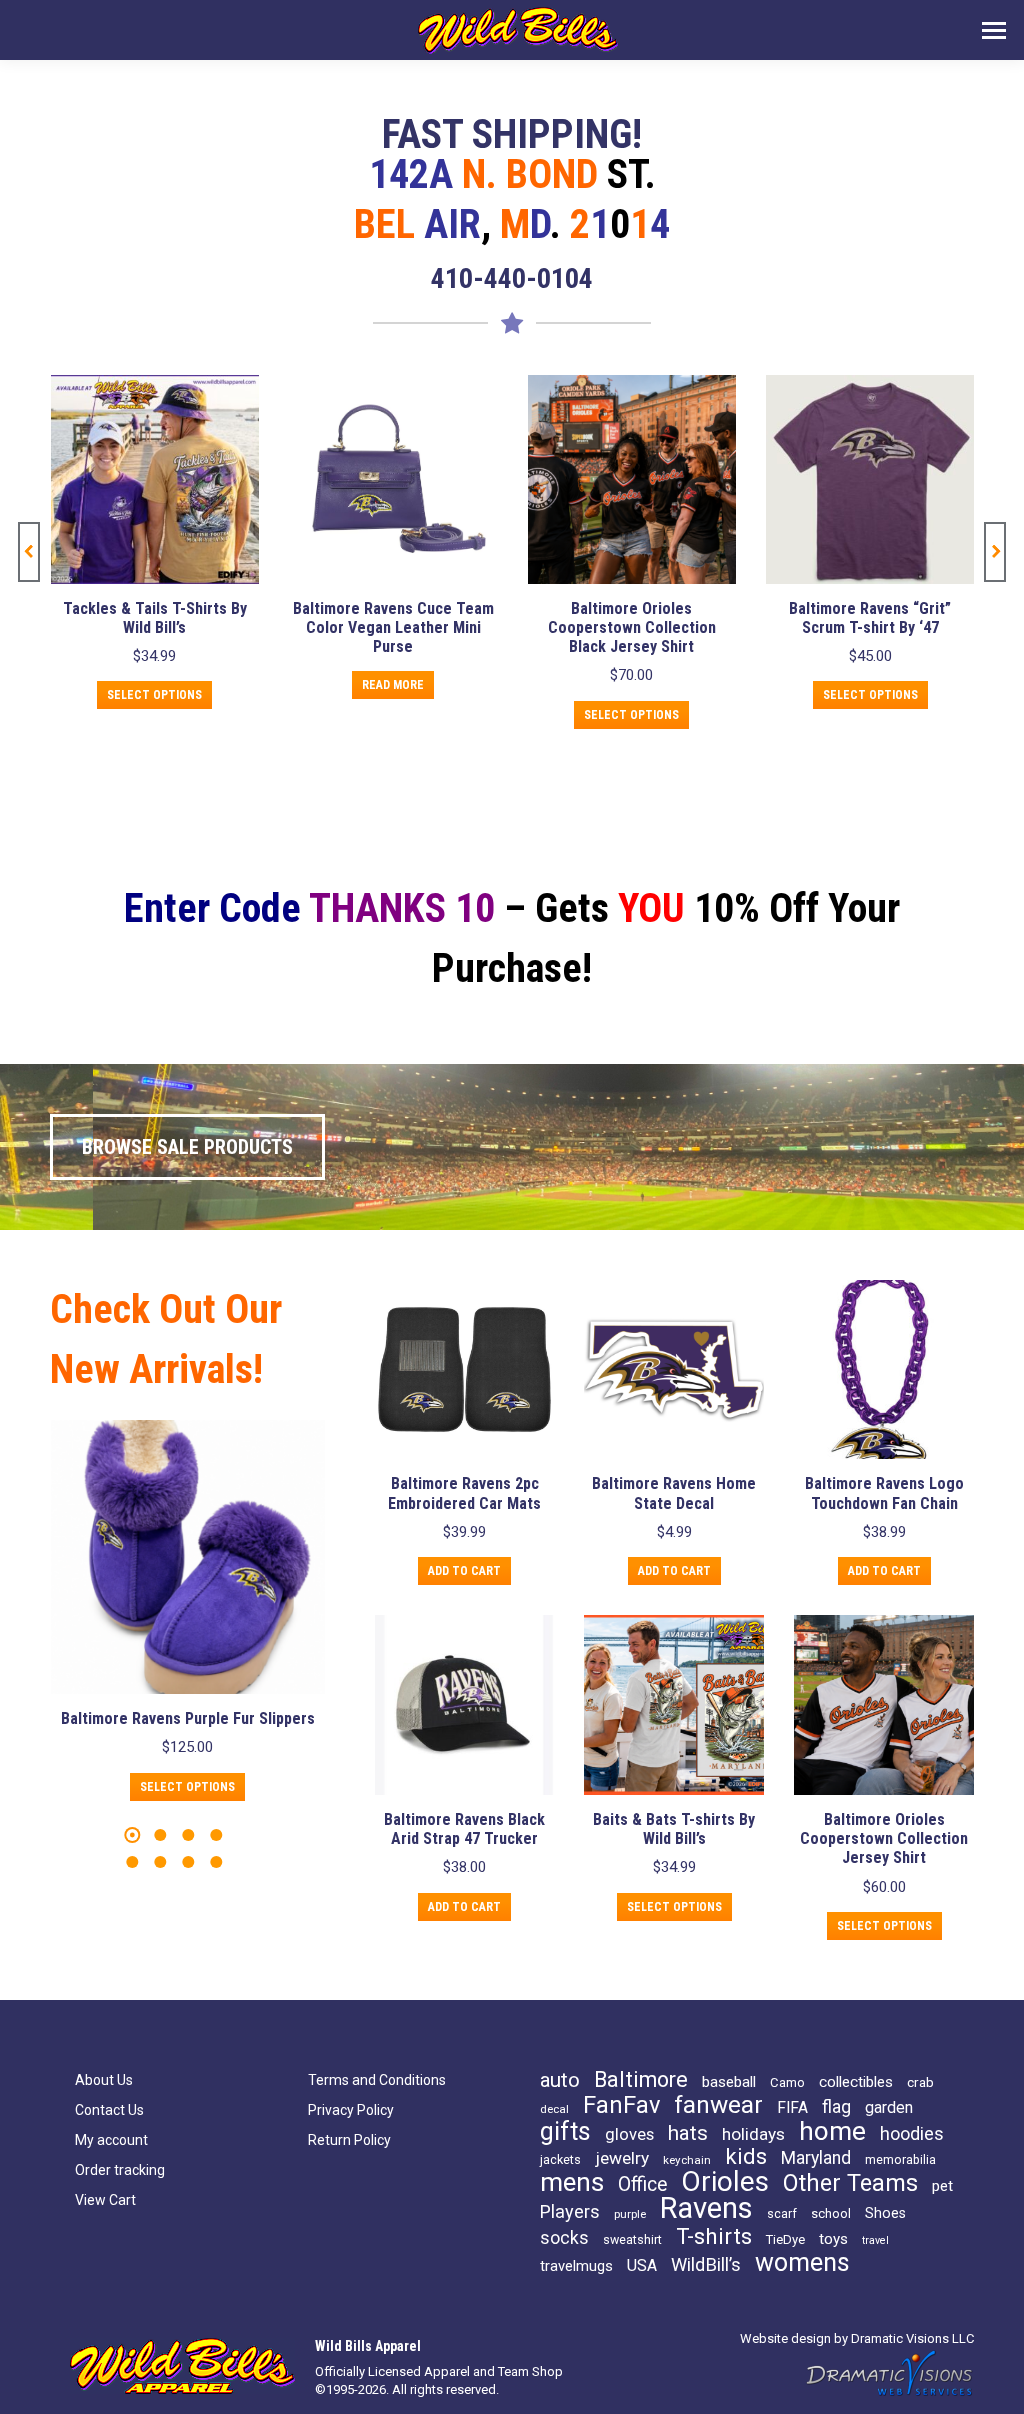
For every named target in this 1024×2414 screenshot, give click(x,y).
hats (688, 2133)
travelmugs (576, 2266)
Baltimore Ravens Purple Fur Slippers (188, 1718)
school (831, 2213)
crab (920, 2082)
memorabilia (900, 2159)
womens (802, 2263)
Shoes (885, 2213)
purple (630, 2214)
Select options (392, 715)
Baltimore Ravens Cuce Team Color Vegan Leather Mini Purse (154, 627)
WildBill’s (706, 2265)
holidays (753, 2134)
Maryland (816, 2158)
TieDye (785, 2239)
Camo (787, 2082)
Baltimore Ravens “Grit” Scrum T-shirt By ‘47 (631, 618)
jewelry (622, 2158)
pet (942, 2186)
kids (746, 2157)
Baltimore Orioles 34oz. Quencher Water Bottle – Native (869, 627)
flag (836, 2107)
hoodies (912, 2134)
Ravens (706, 2208)
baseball (729, 2082)
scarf (782, 2213)
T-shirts (714, 2236)
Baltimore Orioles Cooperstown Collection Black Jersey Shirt (393, 627)
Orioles (725, 2182)
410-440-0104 (512, 278)
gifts (565, 2132)
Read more (154, 685)
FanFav (621, 2105)
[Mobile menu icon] (994, 30)
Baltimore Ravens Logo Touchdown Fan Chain (884, 1493)
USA (642, 2265)
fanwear (718, 2105)
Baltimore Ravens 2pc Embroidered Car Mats (464, 1493)
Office (642, 2185)
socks (564, 2238)
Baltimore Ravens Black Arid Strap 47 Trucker (464, 1829)
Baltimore (641, 2080)
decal (554, 2109)
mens (572, 2182)
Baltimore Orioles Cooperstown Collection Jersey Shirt (884, 1838)
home (832, 2131)
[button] (29, 552)
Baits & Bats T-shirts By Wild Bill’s (674, 1829)
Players (570, 2212)
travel (875, 2240)
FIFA (792, 2108)
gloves (629, 2134)
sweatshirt (632, 2239)
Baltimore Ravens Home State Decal (674, 1493)
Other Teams (850, 2183)
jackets (560, 2159)
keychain (687, 2160)
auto (560, 2080)
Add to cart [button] (869, 715)
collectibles (856, 2082)
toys (833, 2239)
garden (889, 2108)
